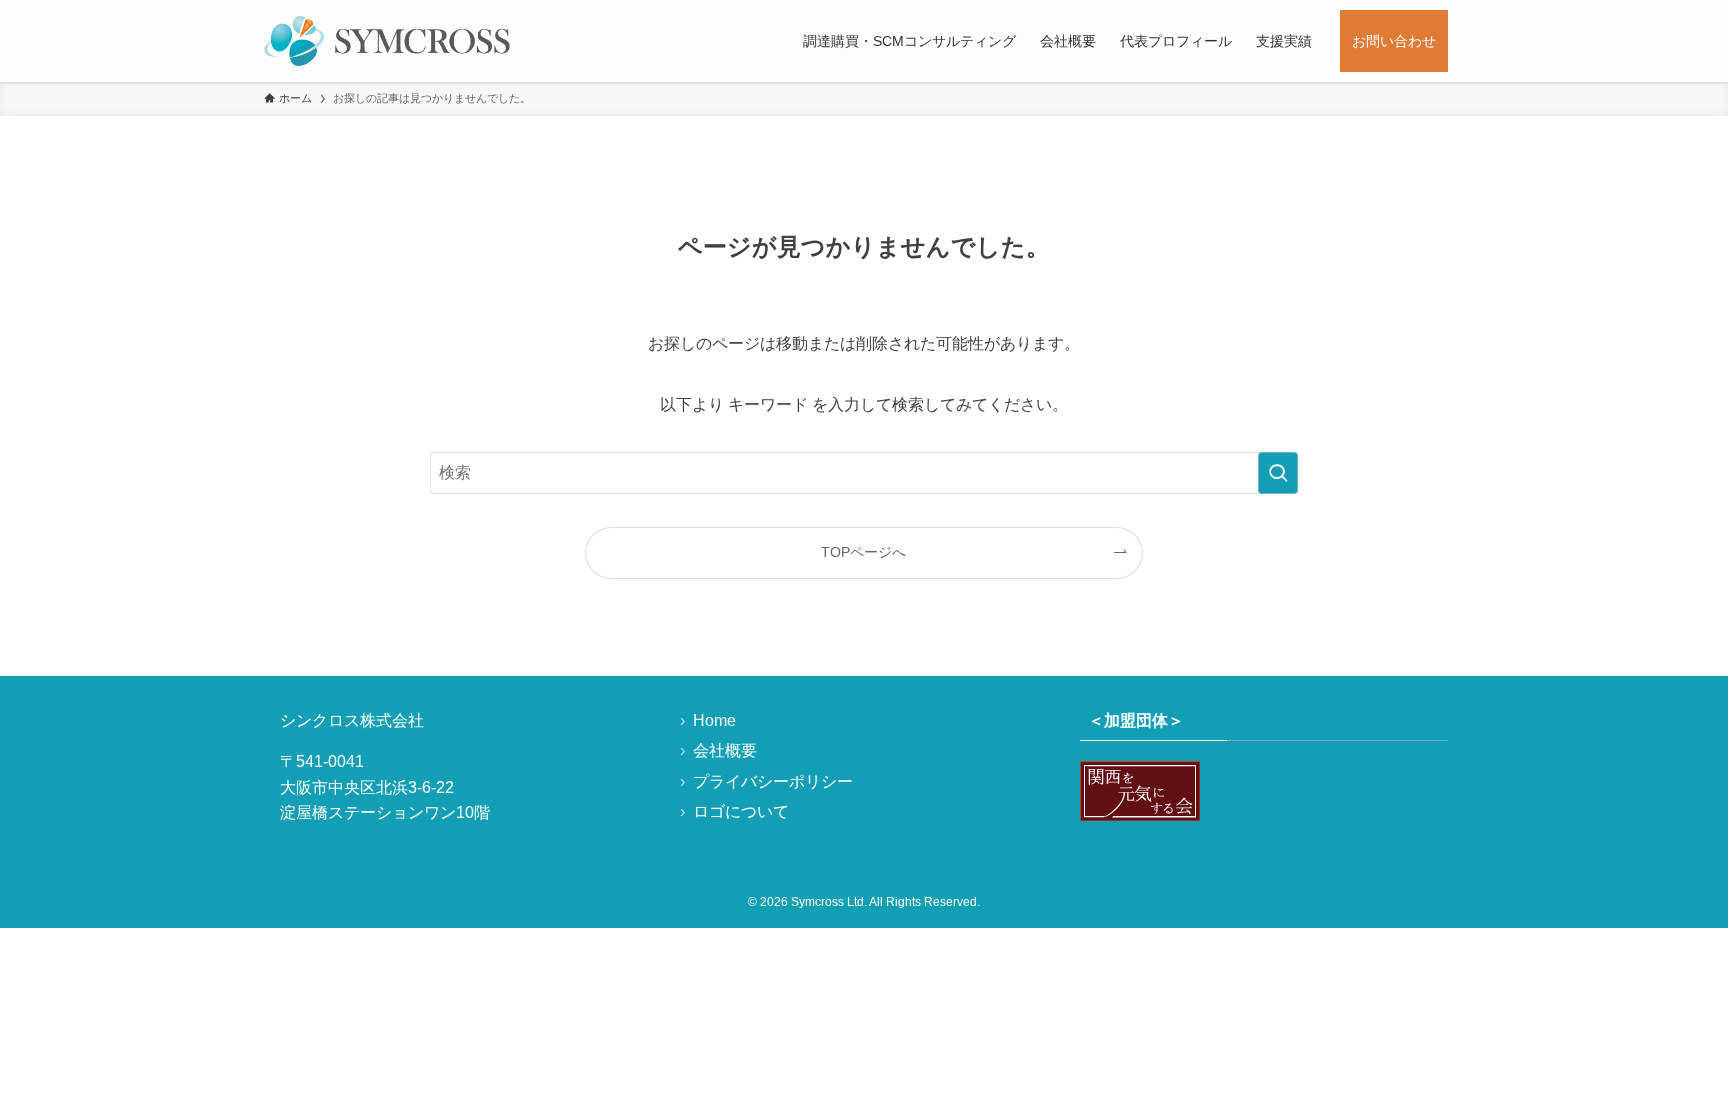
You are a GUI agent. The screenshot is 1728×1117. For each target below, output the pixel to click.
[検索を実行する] (1278, 473)
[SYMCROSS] (387, 41)
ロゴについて (741, 811)
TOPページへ (863, 552)
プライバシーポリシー (773, 781)
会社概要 (725, 750)
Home (714, 720)
